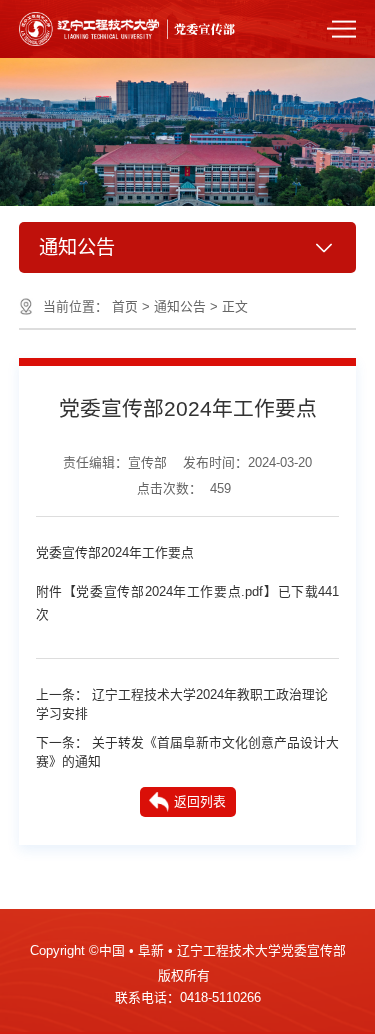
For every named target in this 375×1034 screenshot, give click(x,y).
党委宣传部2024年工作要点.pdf (169, 591)
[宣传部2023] (157, 27)
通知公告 (180, 306)
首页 (125, 306)
